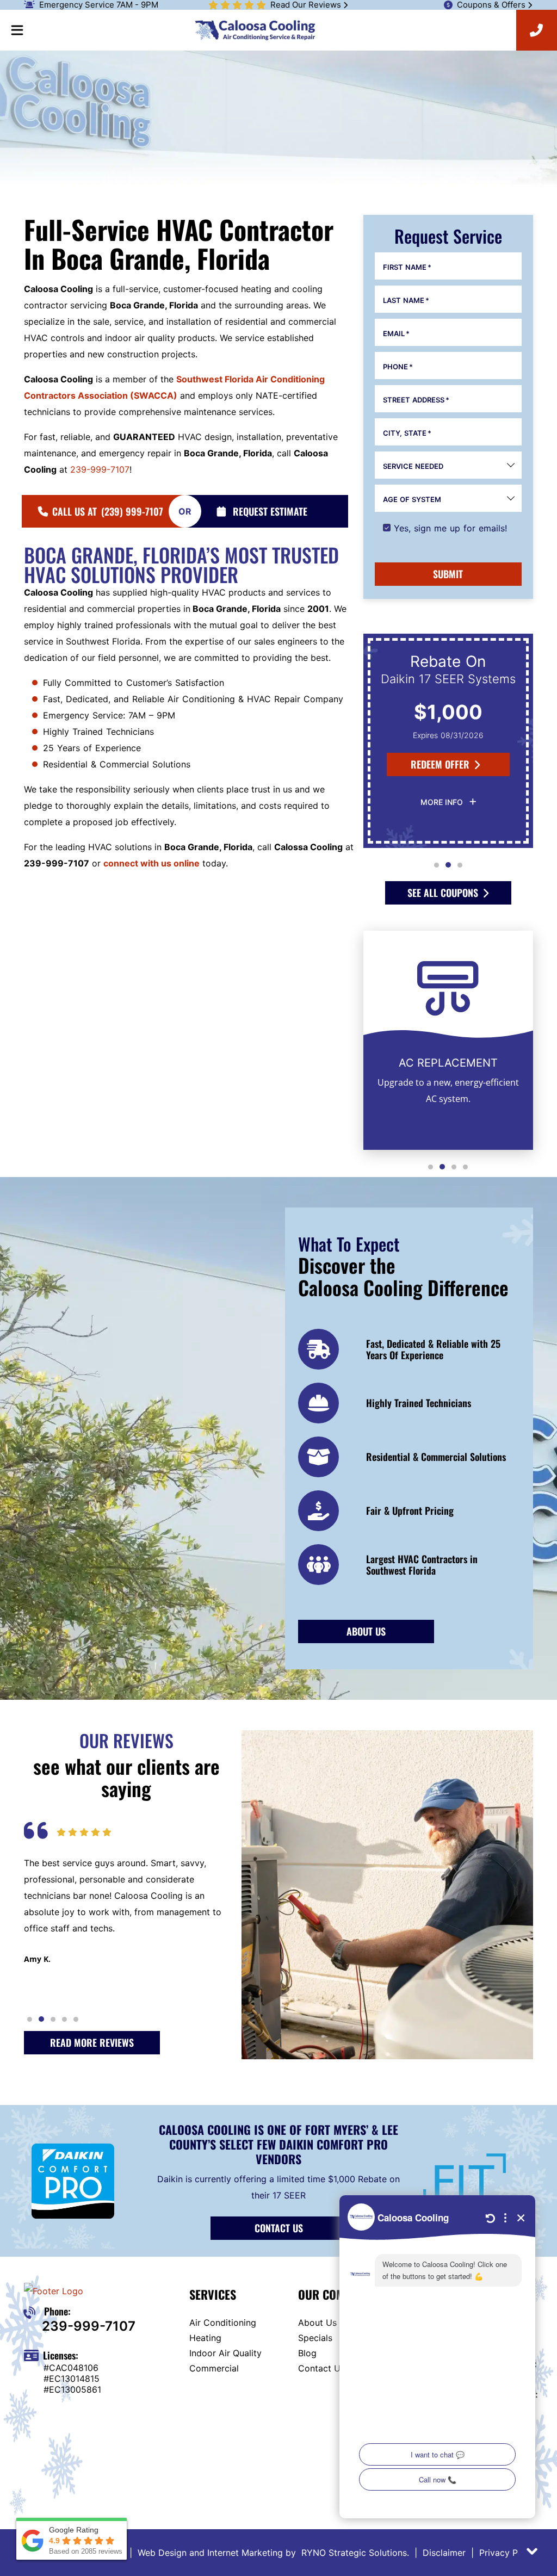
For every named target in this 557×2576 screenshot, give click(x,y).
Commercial (214, 2368)
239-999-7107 (100, 469)
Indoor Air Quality (225, 2353)
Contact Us (279, 2228)
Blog (307, 2353)
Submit (448, 574)
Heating (205, 2338)
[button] (437, 865)
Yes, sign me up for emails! (450, 528)
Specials (315, 2338)
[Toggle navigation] (17, 30)
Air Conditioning (223, 2323)
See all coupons (443, 893)
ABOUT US (366, 1631)
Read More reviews (92, 2042)
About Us (317, 2323)
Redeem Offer (440, 764)
